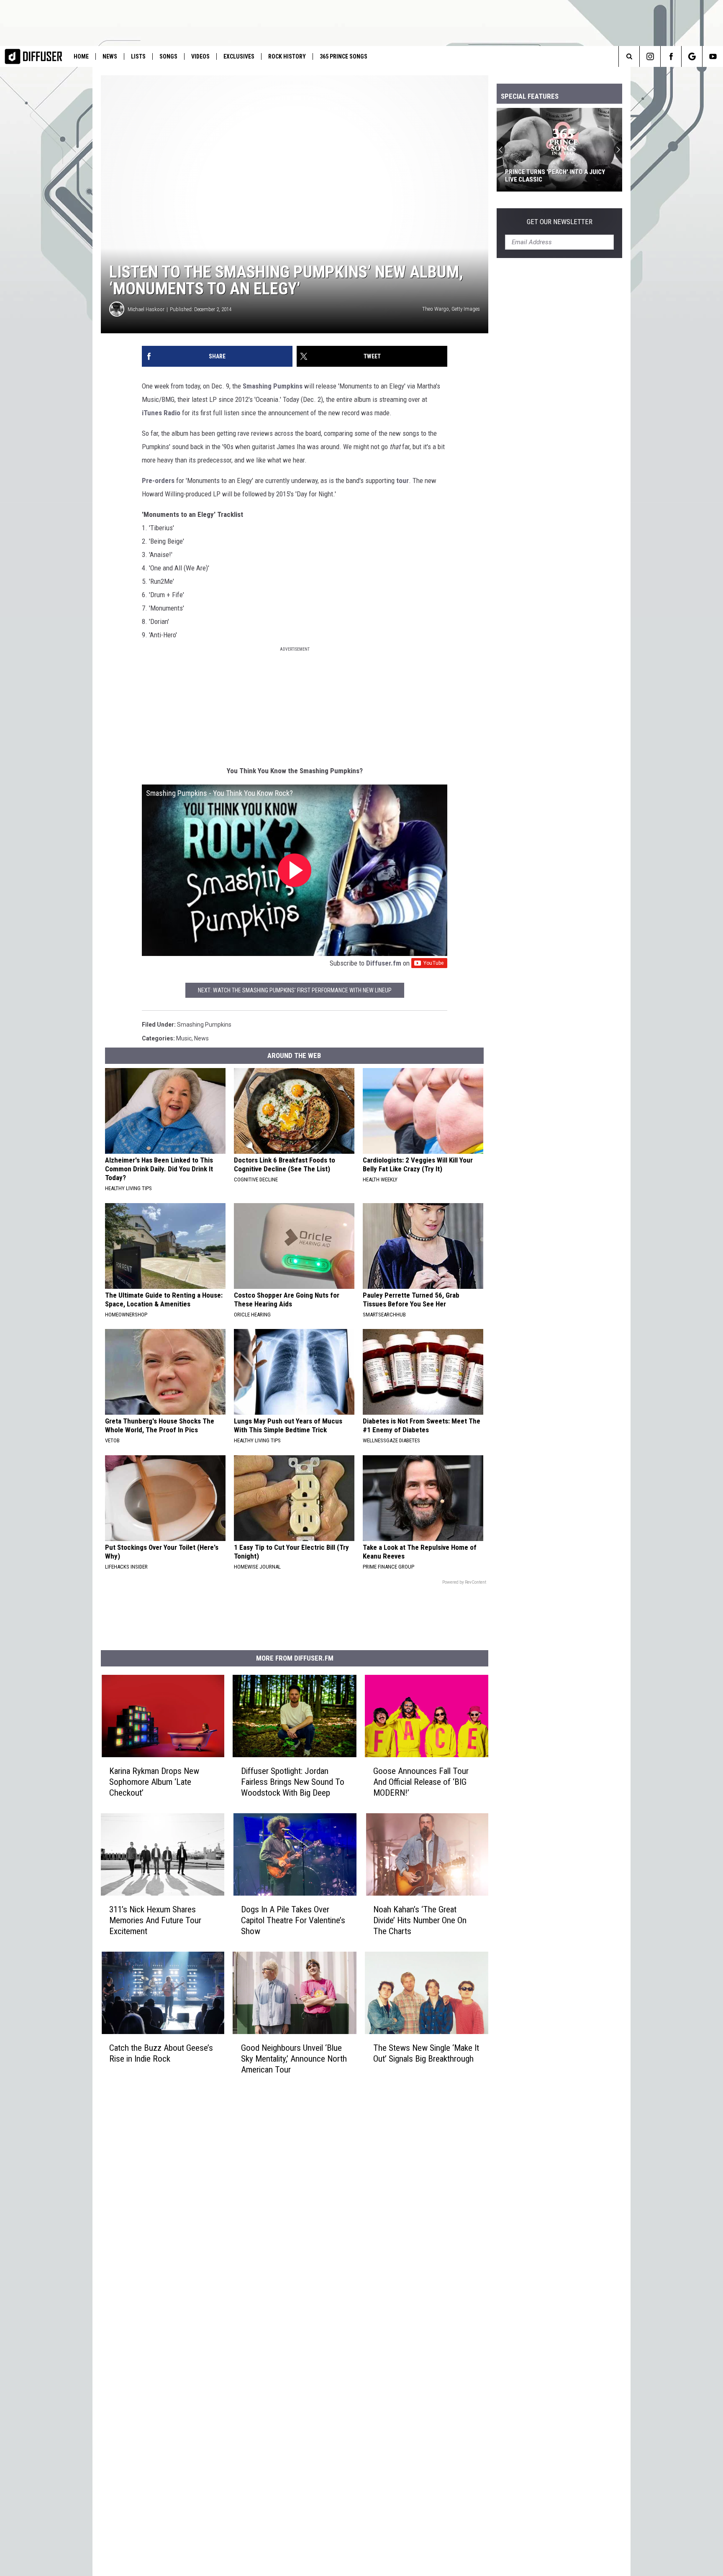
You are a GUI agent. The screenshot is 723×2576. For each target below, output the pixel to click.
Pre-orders (158, 480)
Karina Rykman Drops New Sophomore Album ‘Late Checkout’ (154, 1782)
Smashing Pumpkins (273, 386)
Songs (168, 56)
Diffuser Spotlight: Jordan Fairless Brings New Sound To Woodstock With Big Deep (293, 1782)
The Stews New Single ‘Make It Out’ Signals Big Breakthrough (426, 2053)
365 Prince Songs (344, 56)
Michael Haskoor (146, 309)
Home (81, 56)
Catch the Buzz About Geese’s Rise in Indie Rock (161, 2053)
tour (403, 480)
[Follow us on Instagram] (650, 56)
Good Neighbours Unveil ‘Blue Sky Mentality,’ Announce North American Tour (294, 2059)
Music (184, 1038)
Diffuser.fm (384, 963)
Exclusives (239, 56)
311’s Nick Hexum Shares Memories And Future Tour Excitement (155, 1920)
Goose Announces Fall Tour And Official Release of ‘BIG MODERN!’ (421, 1782)
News (110, 56)
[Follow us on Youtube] (713, 56)
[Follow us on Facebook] (671, 56)
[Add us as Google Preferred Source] (692, 56)
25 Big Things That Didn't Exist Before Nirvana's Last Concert (553, 176)
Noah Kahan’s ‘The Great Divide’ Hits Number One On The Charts (420, 1920)
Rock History (287, 56)
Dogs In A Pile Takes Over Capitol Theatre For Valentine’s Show (293, 1920)
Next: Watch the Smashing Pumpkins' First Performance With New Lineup (295, 990)
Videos (200, 56)
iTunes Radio (161, 413)
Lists (138, 56)
